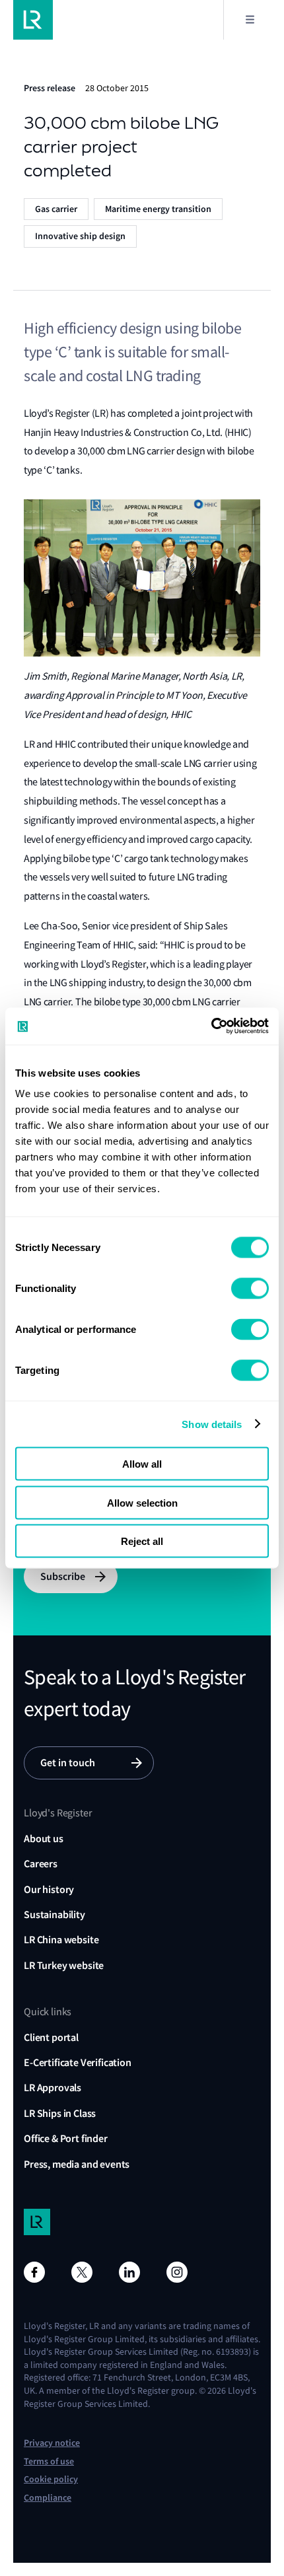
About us (44, 1839)
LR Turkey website (64, 1965)
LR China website (61, 1940)
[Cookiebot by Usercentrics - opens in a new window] (211, 1026)
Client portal (51, 2037)
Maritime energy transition (158, 209)
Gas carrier (56, 209)
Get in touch (68, 1763)
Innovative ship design (80, 236)
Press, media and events (77, 2164)
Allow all (142, 1464)
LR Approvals (53, 2088)
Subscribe (63, 1576)
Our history (49, 1889)
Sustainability (54, 1914)
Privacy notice (52, 2443)
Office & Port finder (66, 2138)
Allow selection (142, 1502)
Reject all (142, 1541)
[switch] (250, 1289)
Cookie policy (51, 2479)
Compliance (48, 2498)
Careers (41, 1864)
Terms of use (49, 2461)
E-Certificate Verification (78, 2062)
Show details (212, 1424)
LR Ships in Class (60, 2113)
